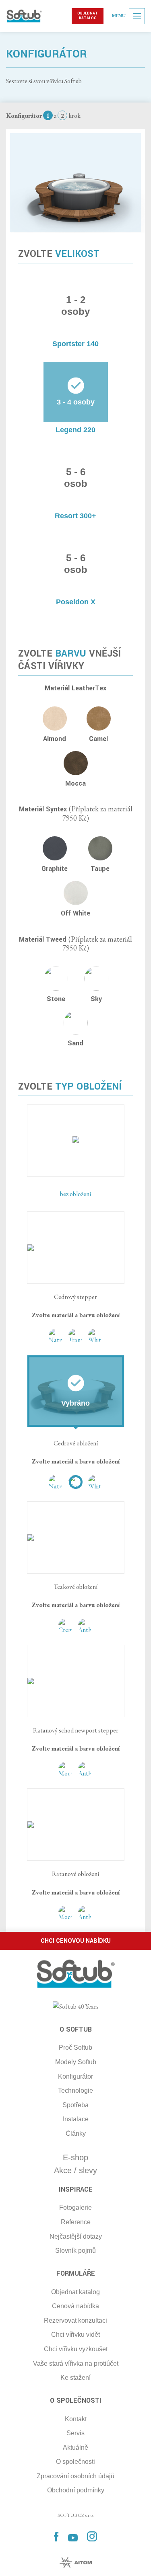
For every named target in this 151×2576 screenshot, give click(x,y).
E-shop (75, 2157)
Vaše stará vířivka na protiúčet (76, 2364)
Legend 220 (75, 430)
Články (76, 2134)
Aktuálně (75, 2448)
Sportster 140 (75, 344)
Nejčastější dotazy (76, 2236)
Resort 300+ (75, 516)
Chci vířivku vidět (75, 2335)
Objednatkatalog (88, 16)
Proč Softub (75, 2047)
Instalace (76, 2119)
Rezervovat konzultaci (75, 2320)
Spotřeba (75, 2105)
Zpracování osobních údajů (75, 2476)
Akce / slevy (75, 2170)
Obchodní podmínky (76, 2490)
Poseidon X (76, 602)
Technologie (75, 2091)
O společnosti (75, 2462)
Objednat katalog (75, 2292)
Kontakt (76, 2419)
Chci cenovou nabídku (76, 1941)
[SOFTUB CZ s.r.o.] (24, 16)
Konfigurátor (75, 2076)
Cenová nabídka (75, 2306)
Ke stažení (75, 2378)
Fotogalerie (75, 2208)
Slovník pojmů (75, 2251)
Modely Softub (76, 2062)
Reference (76, 2222)
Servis (75, 2433)
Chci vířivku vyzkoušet (76, 2349)
